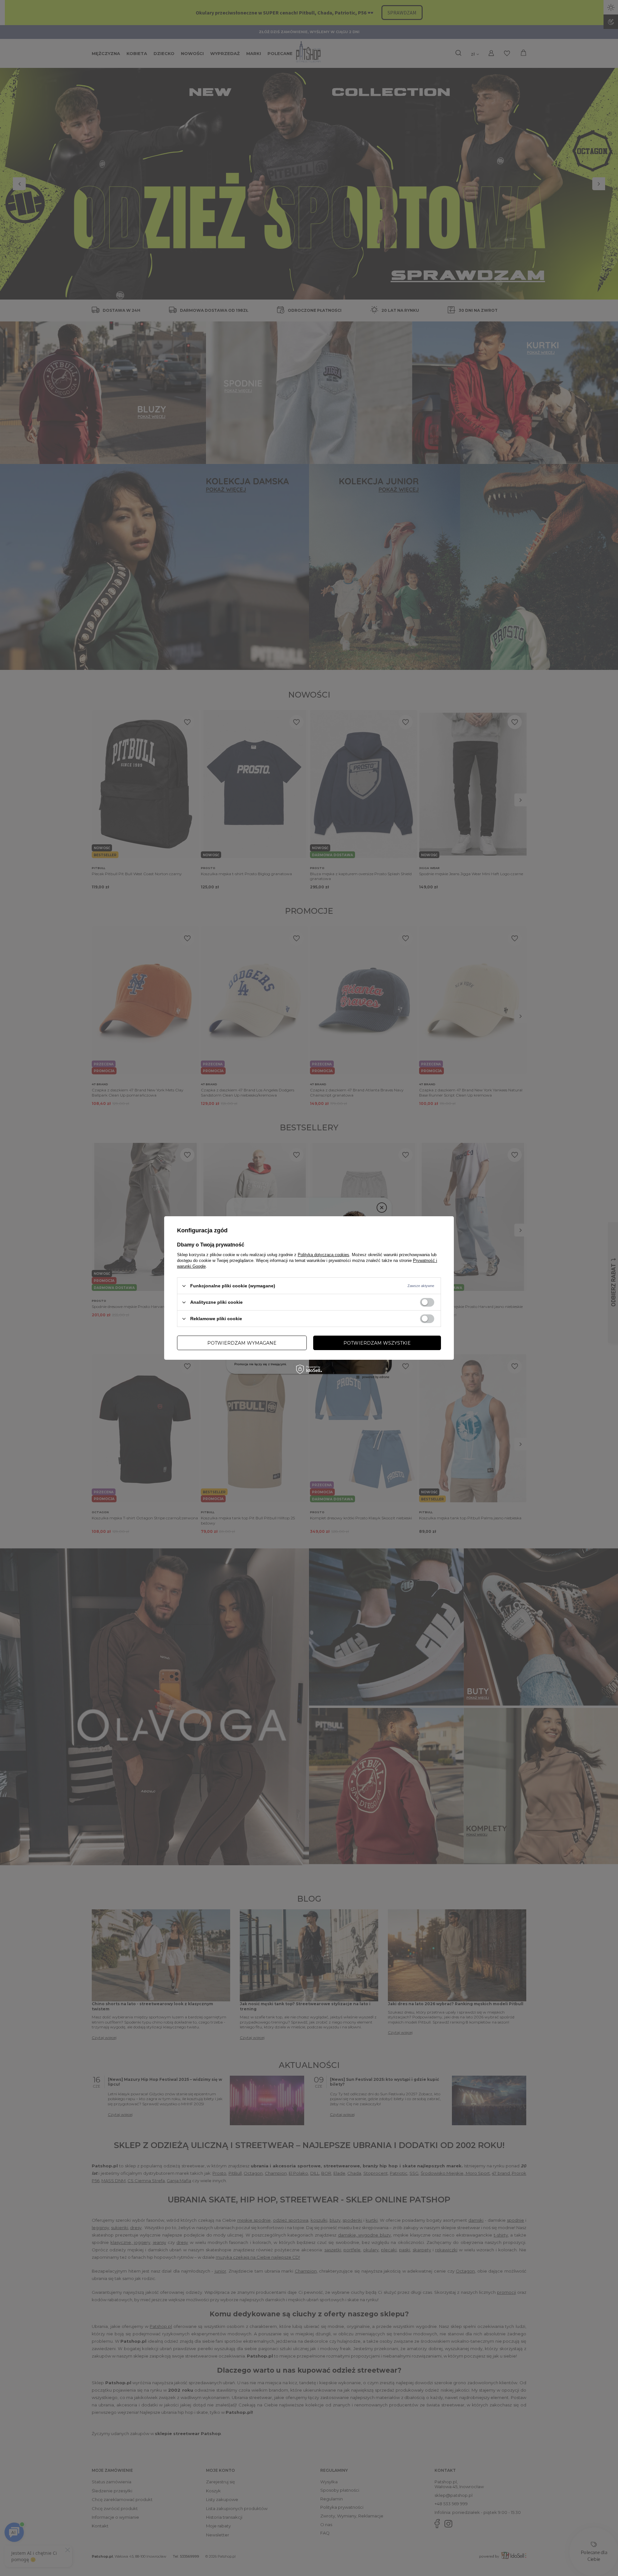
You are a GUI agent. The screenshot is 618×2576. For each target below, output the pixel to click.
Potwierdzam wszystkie (377, 1343)
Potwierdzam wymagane (242, 1343)
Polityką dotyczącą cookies (323, 1255)
